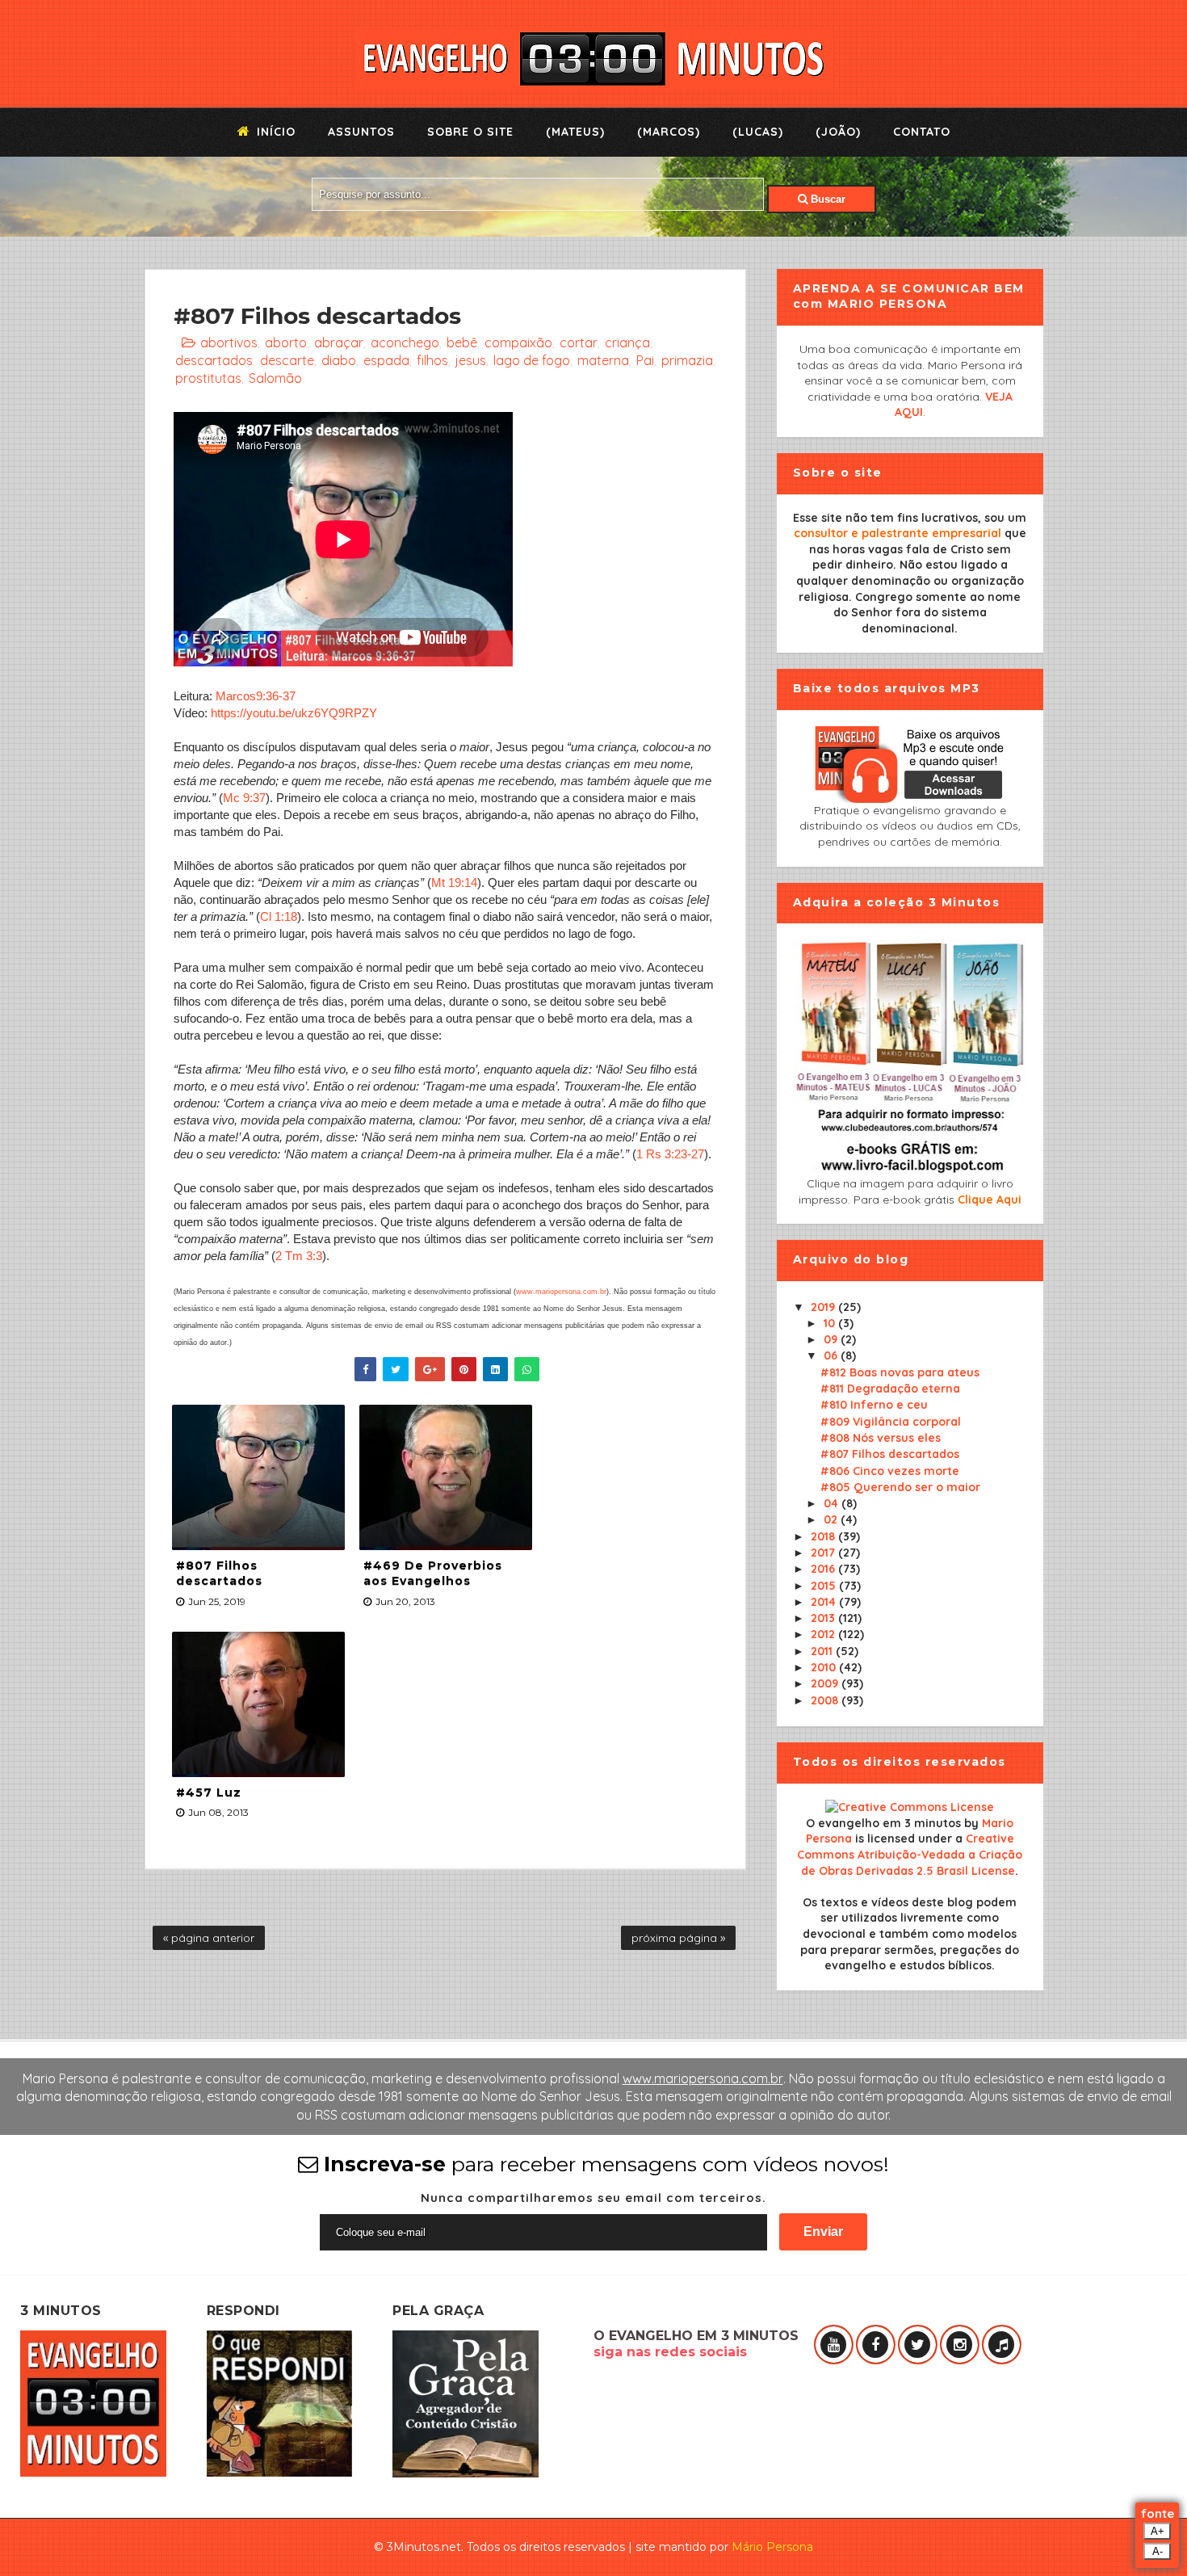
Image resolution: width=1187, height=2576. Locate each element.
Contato (922, 132)
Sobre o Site (470, 132)
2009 (826, 1683)
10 (831, 1323)
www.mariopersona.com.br (561, 1292)
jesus (471, 360)
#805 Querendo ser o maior (900, 1487)
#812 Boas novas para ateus (900, 1372)
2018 (824, 1536)
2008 (826, 1700)
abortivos (229, 342)
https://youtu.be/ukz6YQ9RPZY (294, 713)
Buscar (826, 199)
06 (832, 1355)
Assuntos (361, 132)
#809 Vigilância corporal (891, 1422)
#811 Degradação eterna (890, 1389)
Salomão (275, 378)
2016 (824, 1569)
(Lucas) (758, 132)
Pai (645, 360)
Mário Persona (772, 2547)
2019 (824, 1307)
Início (274, 132)
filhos (432, 360)
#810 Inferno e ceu (874, 1405)
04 (833, 1503)
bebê (462, 342)
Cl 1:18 (279, 916)
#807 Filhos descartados (219, 1574)
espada (386, 360)
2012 (824, 1634)
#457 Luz (209, 1792)
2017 (824, 1553)
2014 (825, 1602)
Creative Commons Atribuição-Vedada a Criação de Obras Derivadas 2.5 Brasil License (910, 1854)
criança (627, 342)
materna (603, 360)
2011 (823, 1651)
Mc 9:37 (244, 798)
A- (1158, 2551)
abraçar (339, 342)
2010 (825, 1667)
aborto (286, 342)
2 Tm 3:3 (299, 1256)
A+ (1158, 2531)
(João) (838, 132)
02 (832, 1519)
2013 (824, 1618)
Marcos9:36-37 (256, 696)
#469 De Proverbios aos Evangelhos (433, 1574)
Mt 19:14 (454, 882)
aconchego (405, 342)
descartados (214, 360)
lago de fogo (532, 360)
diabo (339, 360)
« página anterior (209, 1938)
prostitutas (208, 378)
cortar (579, 342)
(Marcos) (669, 132)
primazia (687, 360)
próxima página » (678, 1938)
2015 (825, 1586)
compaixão (518, 342)
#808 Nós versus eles (881, 1438)
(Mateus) (575, 132)
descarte (287, 360)
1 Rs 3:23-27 (670, 1154)
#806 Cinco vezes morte (890, 1471)
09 (832, 1339)
